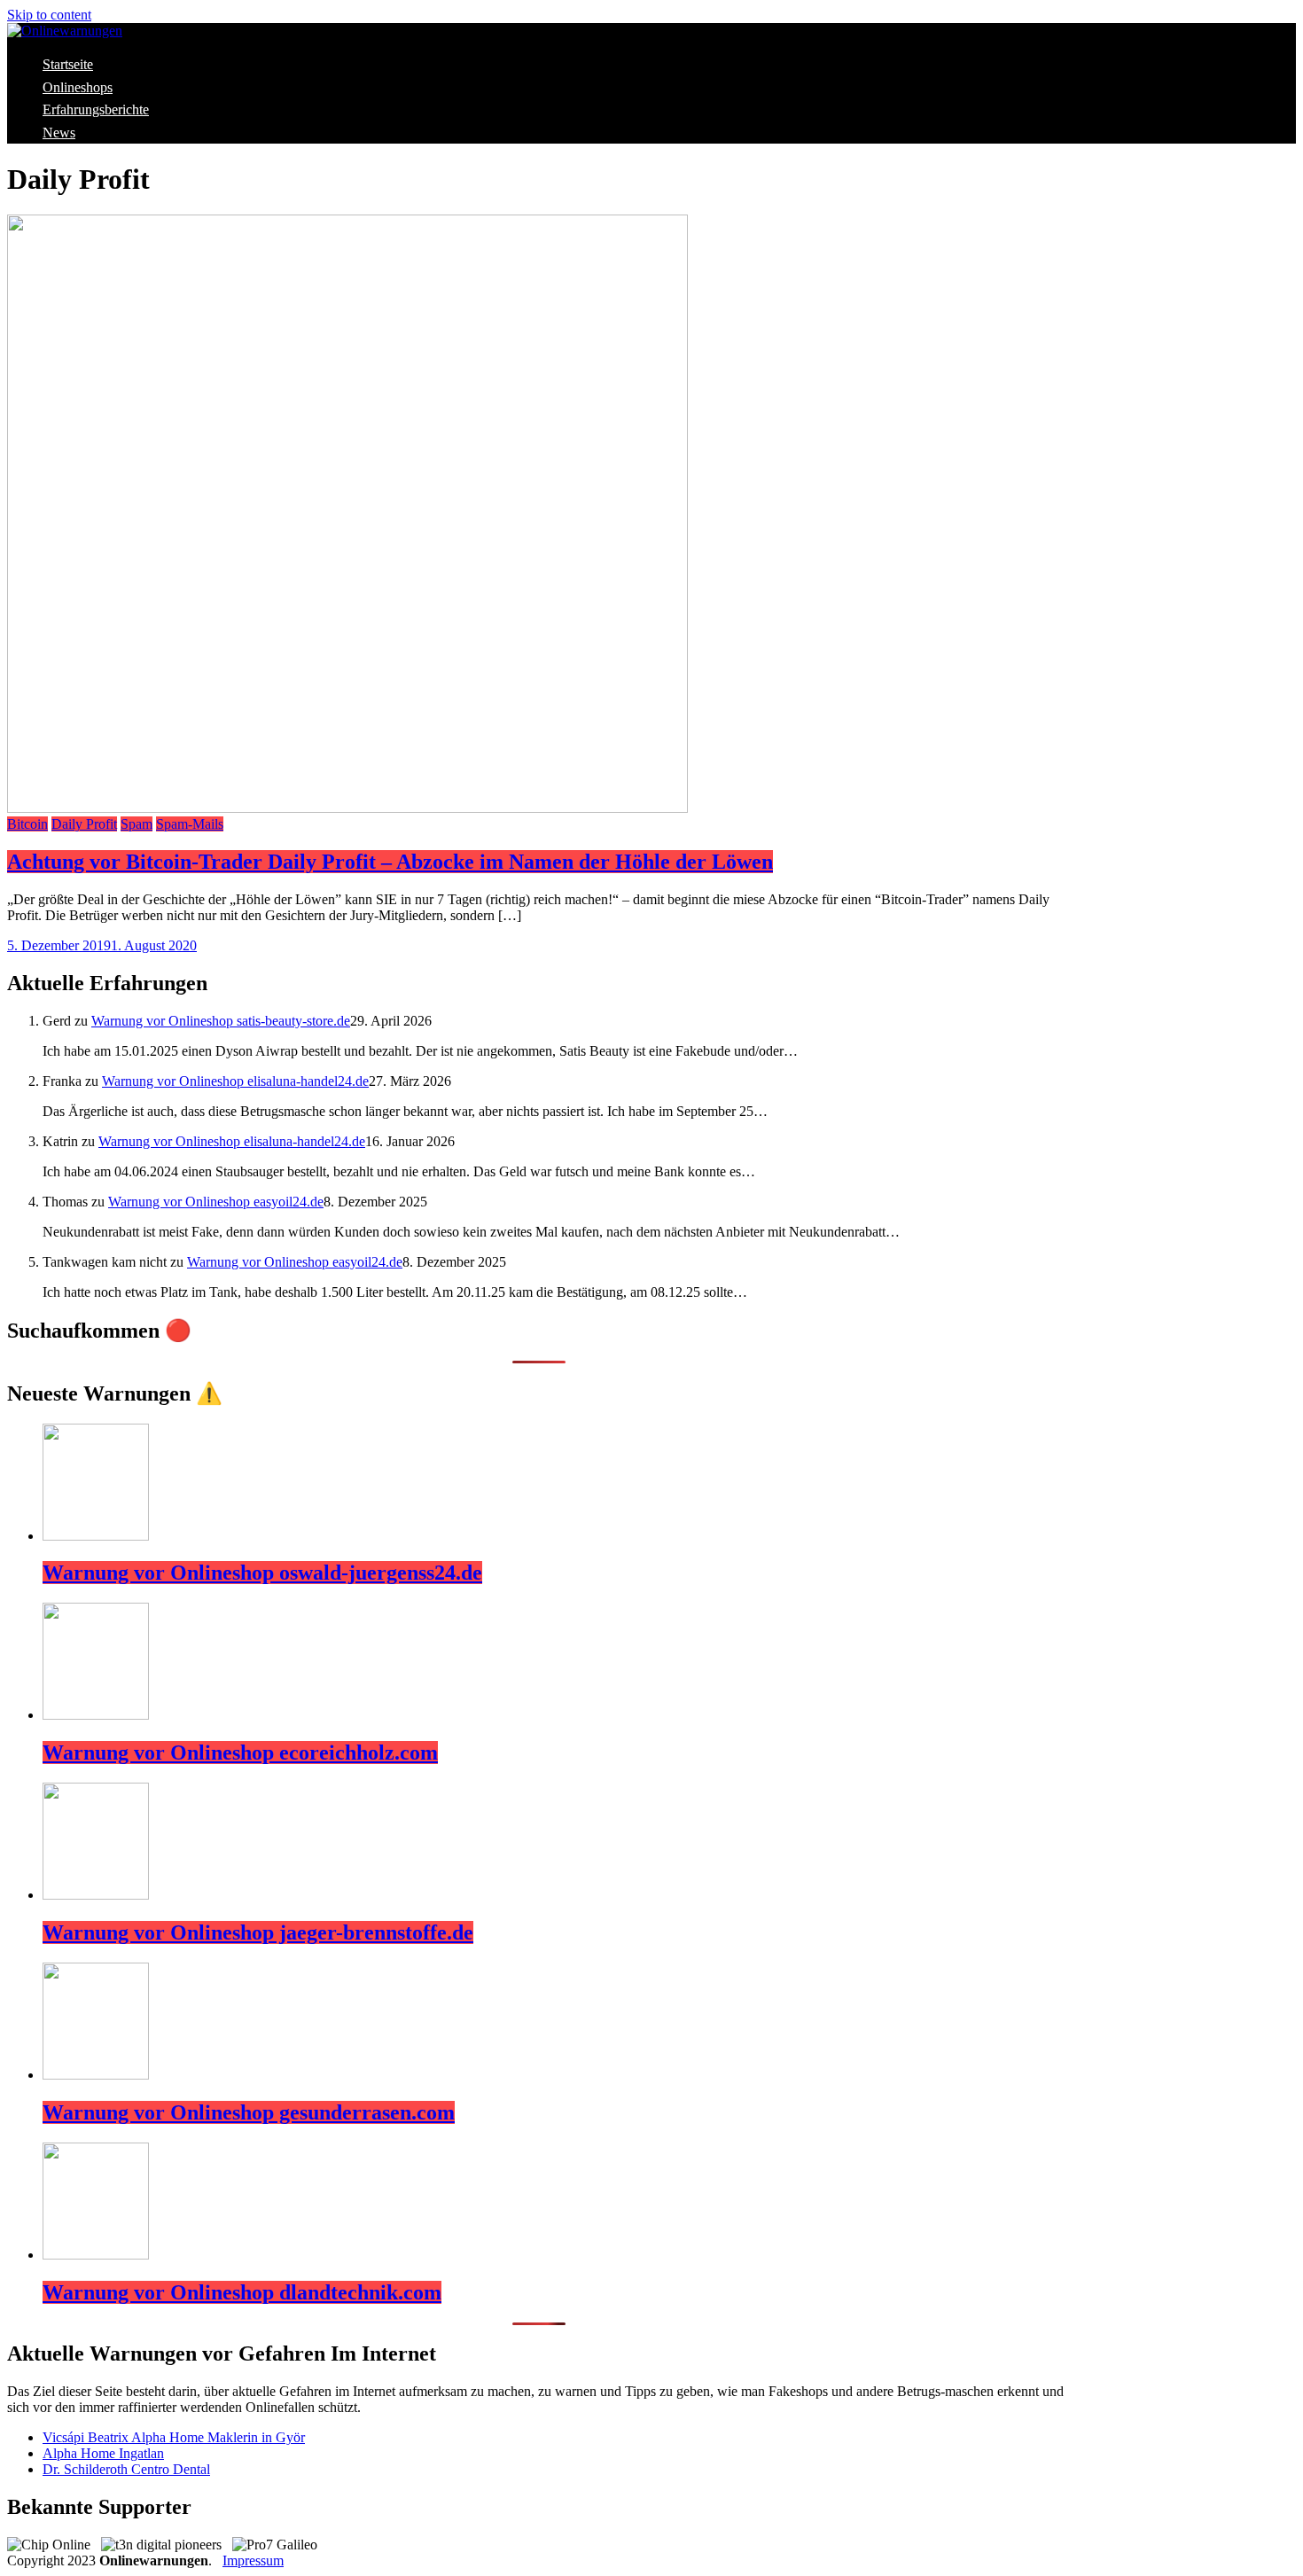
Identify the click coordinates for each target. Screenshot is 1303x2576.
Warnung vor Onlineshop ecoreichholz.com (240, 1752)
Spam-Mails (190, 824)
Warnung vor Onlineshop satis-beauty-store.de (221, 1021)
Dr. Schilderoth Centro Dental (126, 2469)
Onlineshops (78, 87)
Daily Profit (84, 824)
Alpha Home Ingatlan (103, 2453)
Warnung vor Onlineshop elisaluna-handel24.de (235, 1081)
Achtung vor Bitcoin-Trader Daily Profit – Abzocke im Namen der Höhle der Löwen (390, 862)
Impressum (253, 2560)
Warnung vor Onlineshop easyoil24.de (216, 1202)
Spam (137, 824)
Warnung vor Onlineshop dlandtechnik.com (242, 2292)
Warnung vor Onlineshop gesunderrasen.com (249, 2112)
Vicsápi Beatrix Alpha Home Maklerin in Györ (174, 2437)
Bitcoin (27, 824)
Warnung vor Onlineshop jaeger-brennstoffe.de (258, 1932)
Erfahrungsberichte (96, 109)
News (59, 133)
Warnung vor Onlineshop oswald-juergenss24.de (262, 1573)
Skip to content (49, 15)
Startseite (68, 64)
